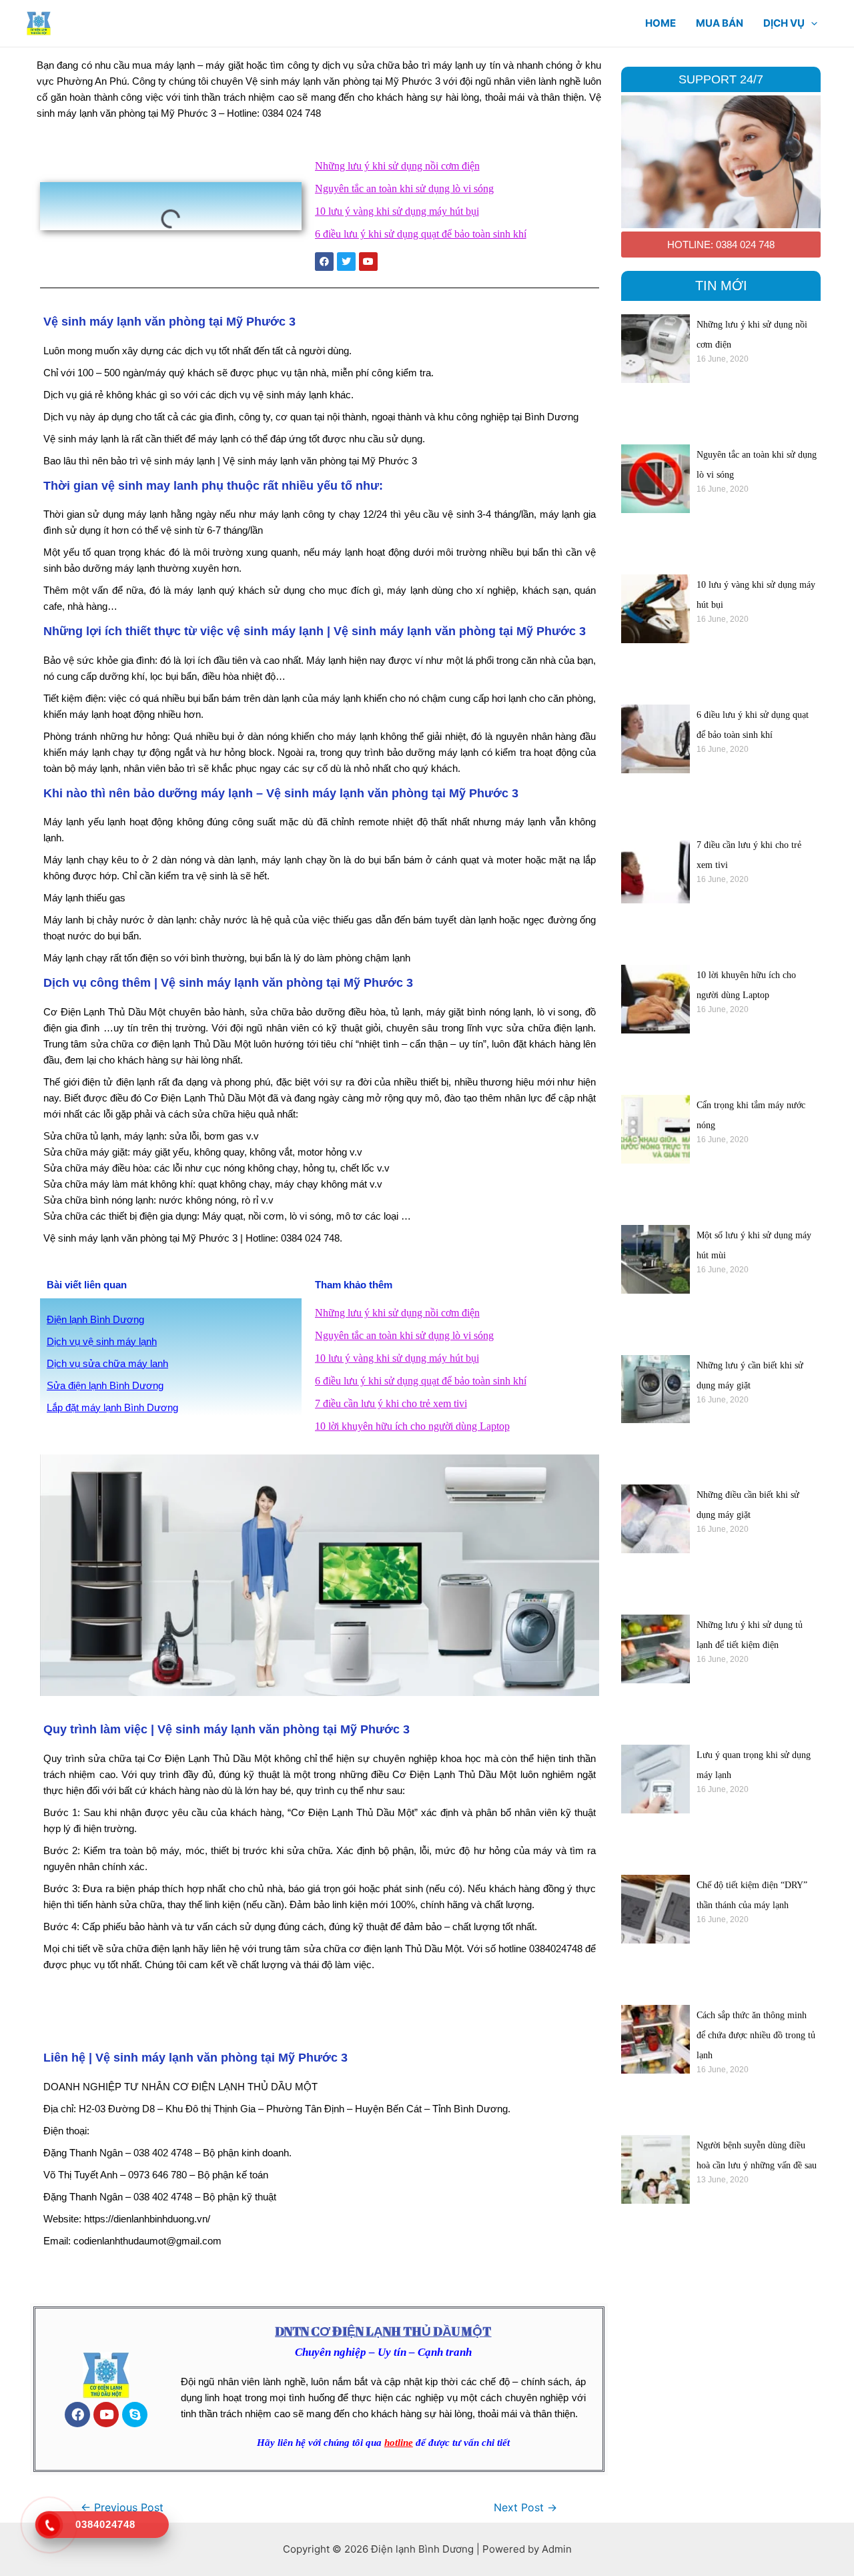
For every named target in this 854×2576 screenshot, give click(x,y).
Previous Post (122, 2508)
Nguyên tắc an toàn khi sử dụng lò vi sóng (404, 188)
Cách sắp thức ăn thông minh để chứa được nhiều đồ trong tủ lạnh (756, 2035)
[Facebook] (77, 2415)
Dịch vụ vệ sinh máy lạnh (102, 1341)
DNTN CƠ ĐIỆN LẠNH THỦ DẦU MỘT (383, 2331)
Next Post (525, 2508)
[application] (811, 23)
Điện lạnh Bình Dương (95, 1319)
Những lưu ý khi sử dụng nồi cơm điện (397, 166)
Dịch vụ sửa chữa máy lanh (107, 1363)
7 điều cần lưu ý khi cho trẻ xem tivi (391, 1403)
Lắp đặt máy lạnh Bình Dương (112, 1407)
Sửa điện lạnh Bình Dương (105, 1385)
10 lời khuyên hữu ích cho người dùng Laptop (412, 1426)
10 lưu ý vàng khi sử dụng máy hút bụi (397, 211)
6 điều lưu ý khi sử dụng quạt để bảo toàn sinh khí (421, 234)
